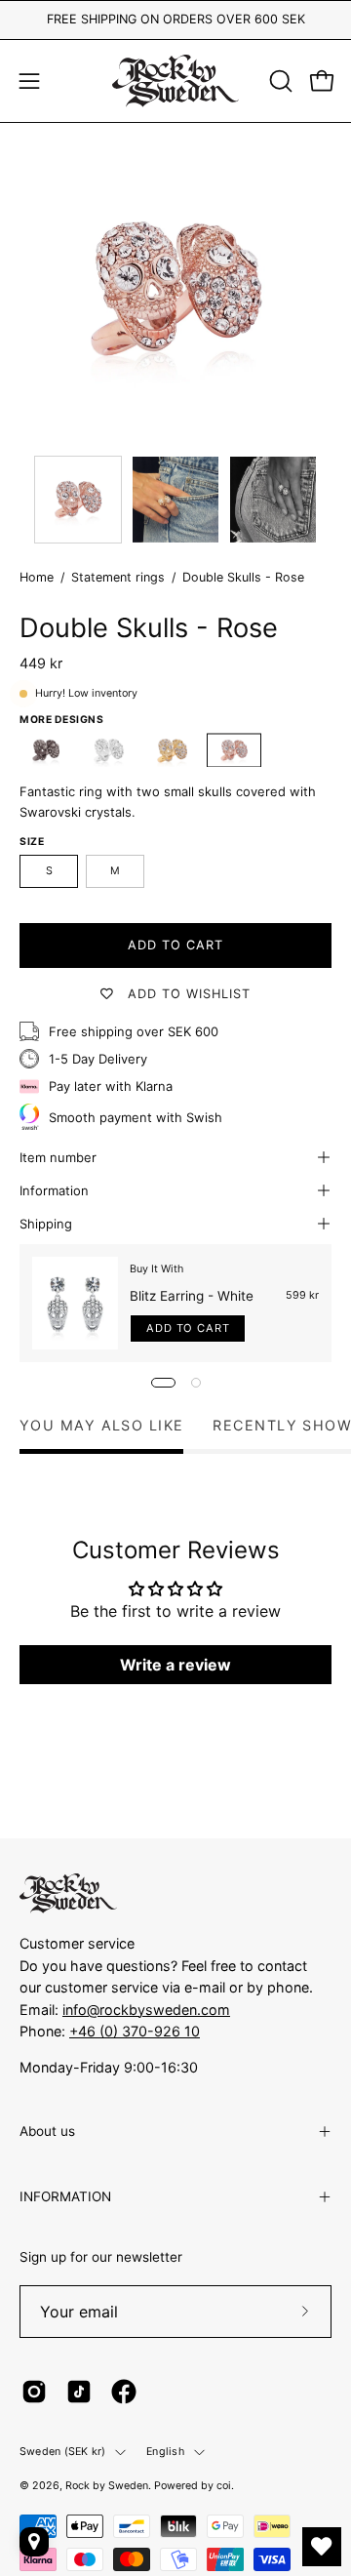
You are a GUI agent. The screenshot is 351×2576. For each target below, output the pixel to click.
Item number (58, 1157)
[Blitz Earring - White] (75, 1303)
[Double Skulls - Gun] (47, 750)
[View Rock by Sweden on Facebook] (124, 2392)
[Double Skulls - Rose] (78, 500)
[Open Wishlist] (322, 2547)
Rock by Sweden (107, 2486)
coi (224, 2486)
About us (47, 2131)
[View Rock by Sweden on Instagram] (34, 2392)
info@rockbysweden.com (146, 2010)
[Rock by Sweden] (175, 81)
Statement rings (118, 577)
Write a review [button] (175, 1665)
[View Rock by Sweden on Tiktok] (79, 2392)
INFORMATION (65, 2196)
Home (37, 577)
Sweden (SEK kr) (62, 2452)
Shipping (46, 1224)
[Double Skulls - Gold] (172, 750)
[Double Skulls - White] (109, 750)
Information (54, 1190)
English (165, 2452)
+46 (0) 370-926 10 (135, 2031)
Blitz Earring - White (192, 1296)
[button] (279, 81)
